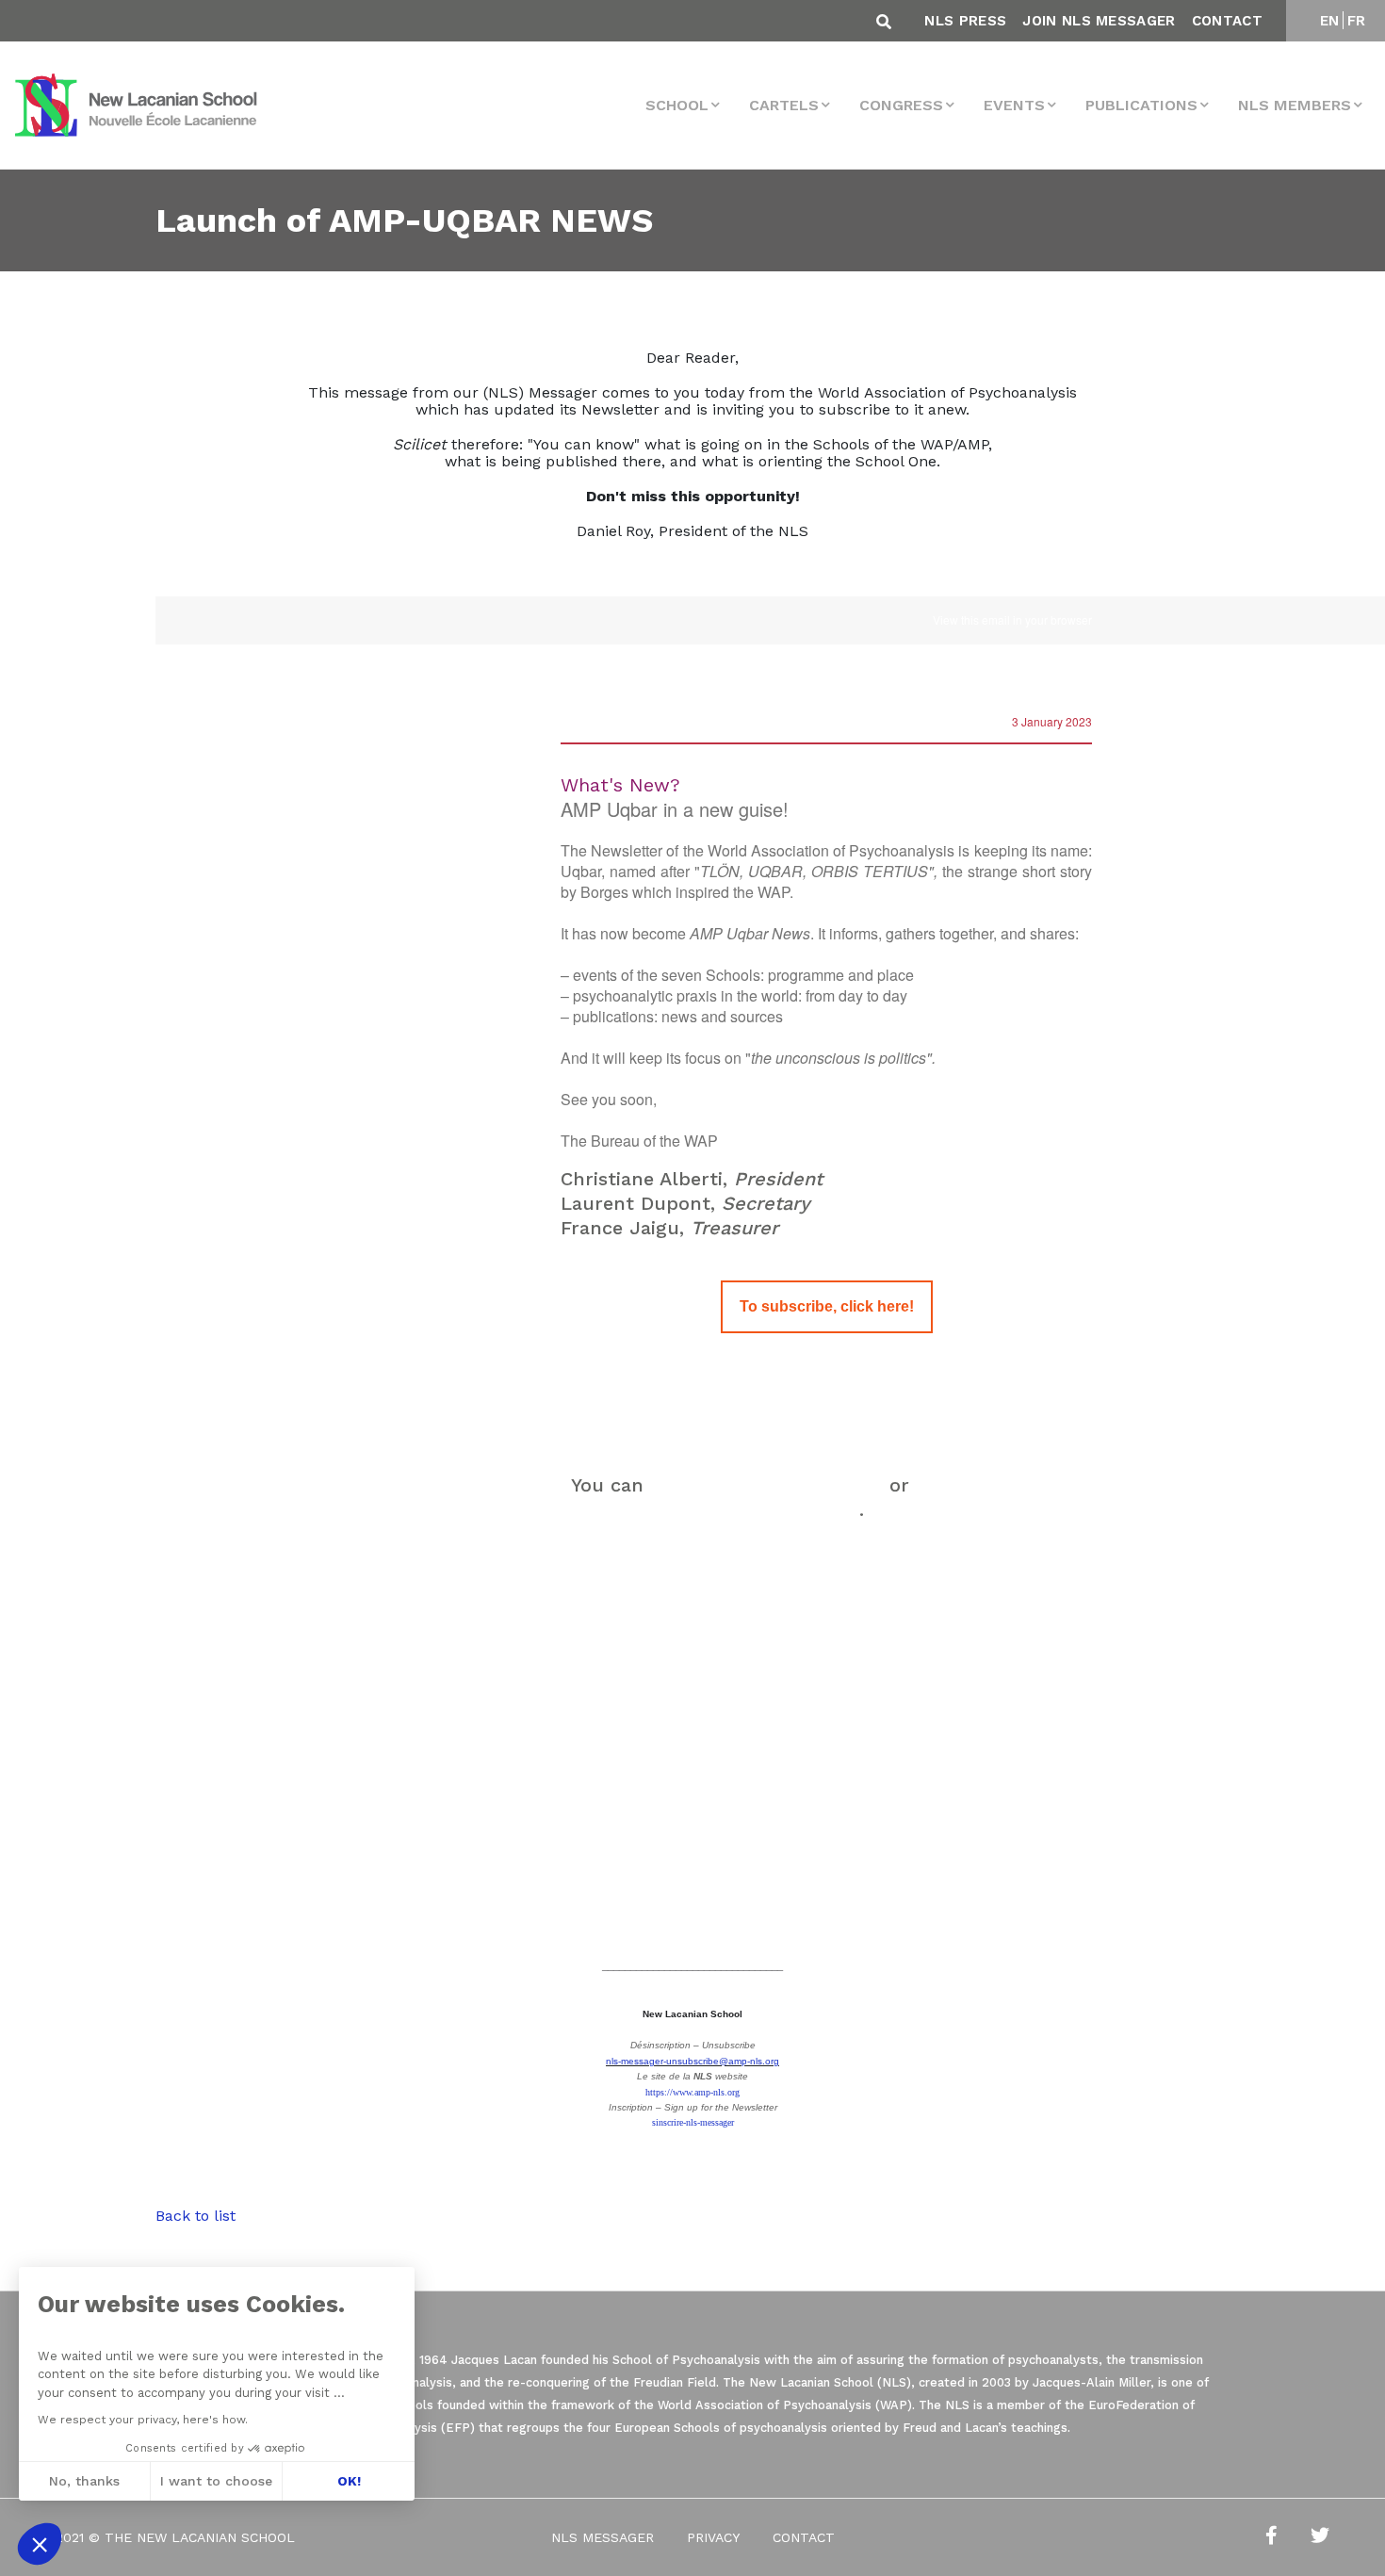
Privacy (713, 2537)
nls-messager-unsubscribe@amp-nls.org (692, 2061)
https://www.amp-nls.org (692, 2092)
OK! (349, 2481)
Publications (1141, 105)
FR (1357, 21)
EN (1330, 21)
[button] (40, 2544)
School (677, 105)
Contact (1227, 21)
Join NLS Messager (1099, 21)
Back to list (196, 2216)
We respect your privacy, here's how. (143, 2420)
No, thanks (84, 2481)
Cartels (784, 105)
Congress (901, 105)
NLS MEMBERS (1295, 105)
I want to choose (216, 2481)
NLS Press (965, 21)
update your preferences (766, 1485)
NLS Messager (603, 2537)
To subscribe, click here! (827, 1307)
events (1014, 105)
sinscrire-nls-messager (693, 2122)
